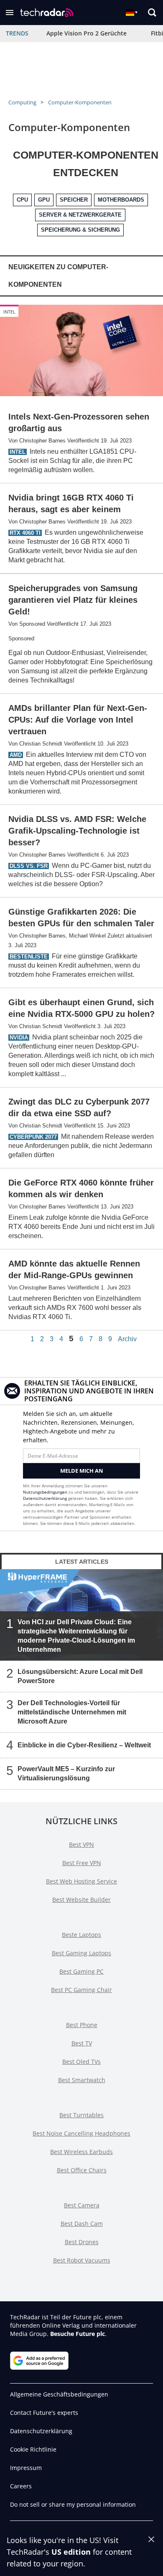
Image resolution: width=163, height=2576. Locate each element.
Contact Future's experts (44, 2413)
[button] (10, 13)
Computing (22, 102)
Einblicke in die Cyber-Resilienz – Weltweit (84, 1745)
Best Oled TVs (81, 2062)
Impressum (26, 2468)
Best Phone (82, 2025)
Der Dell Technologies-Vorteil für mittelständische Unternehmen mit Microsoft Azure (72, 1712)
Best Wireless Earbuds (81, 2152)
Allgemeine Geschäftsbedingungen (59, 2394)
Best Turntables (81, 2115)
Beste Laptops (81, 1935)
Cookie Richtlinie (33, 2449)
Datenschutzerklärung (45, 1498)
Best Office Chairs (82, 2170)
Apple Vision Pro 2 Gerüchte (87, 33)
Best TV (82, 2043)
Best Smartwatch (82, 2080)
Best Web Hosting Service (81, 1881)
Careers (21, 2486)
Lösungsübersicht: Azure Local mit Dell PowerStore (80, 1676)
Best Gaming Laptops (81, 1953)
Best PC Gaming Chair (81, 1990)
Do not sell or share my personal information (73, 2504)
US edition (71, 2552)
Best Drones (82, 2242)
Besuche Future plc (78, 2334)
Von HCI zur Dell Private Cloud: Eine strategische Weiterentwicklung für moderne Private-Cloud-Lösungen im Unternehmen (76, 1636)
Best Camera (82, 2205)
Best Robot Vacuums (82, 2260)
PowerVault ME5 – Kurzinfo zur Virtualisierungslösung (66, 1773)
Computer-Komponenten (80, 102)
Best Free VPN (82, 1863)
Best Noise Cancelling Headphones (81, 2133)
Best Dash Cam (82, 2223)
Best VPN (81, 1844)
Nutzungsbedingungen (45, 1492)
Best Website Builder (81, 1900)
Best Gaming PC (81, 1971)
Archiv (127, 1339)
